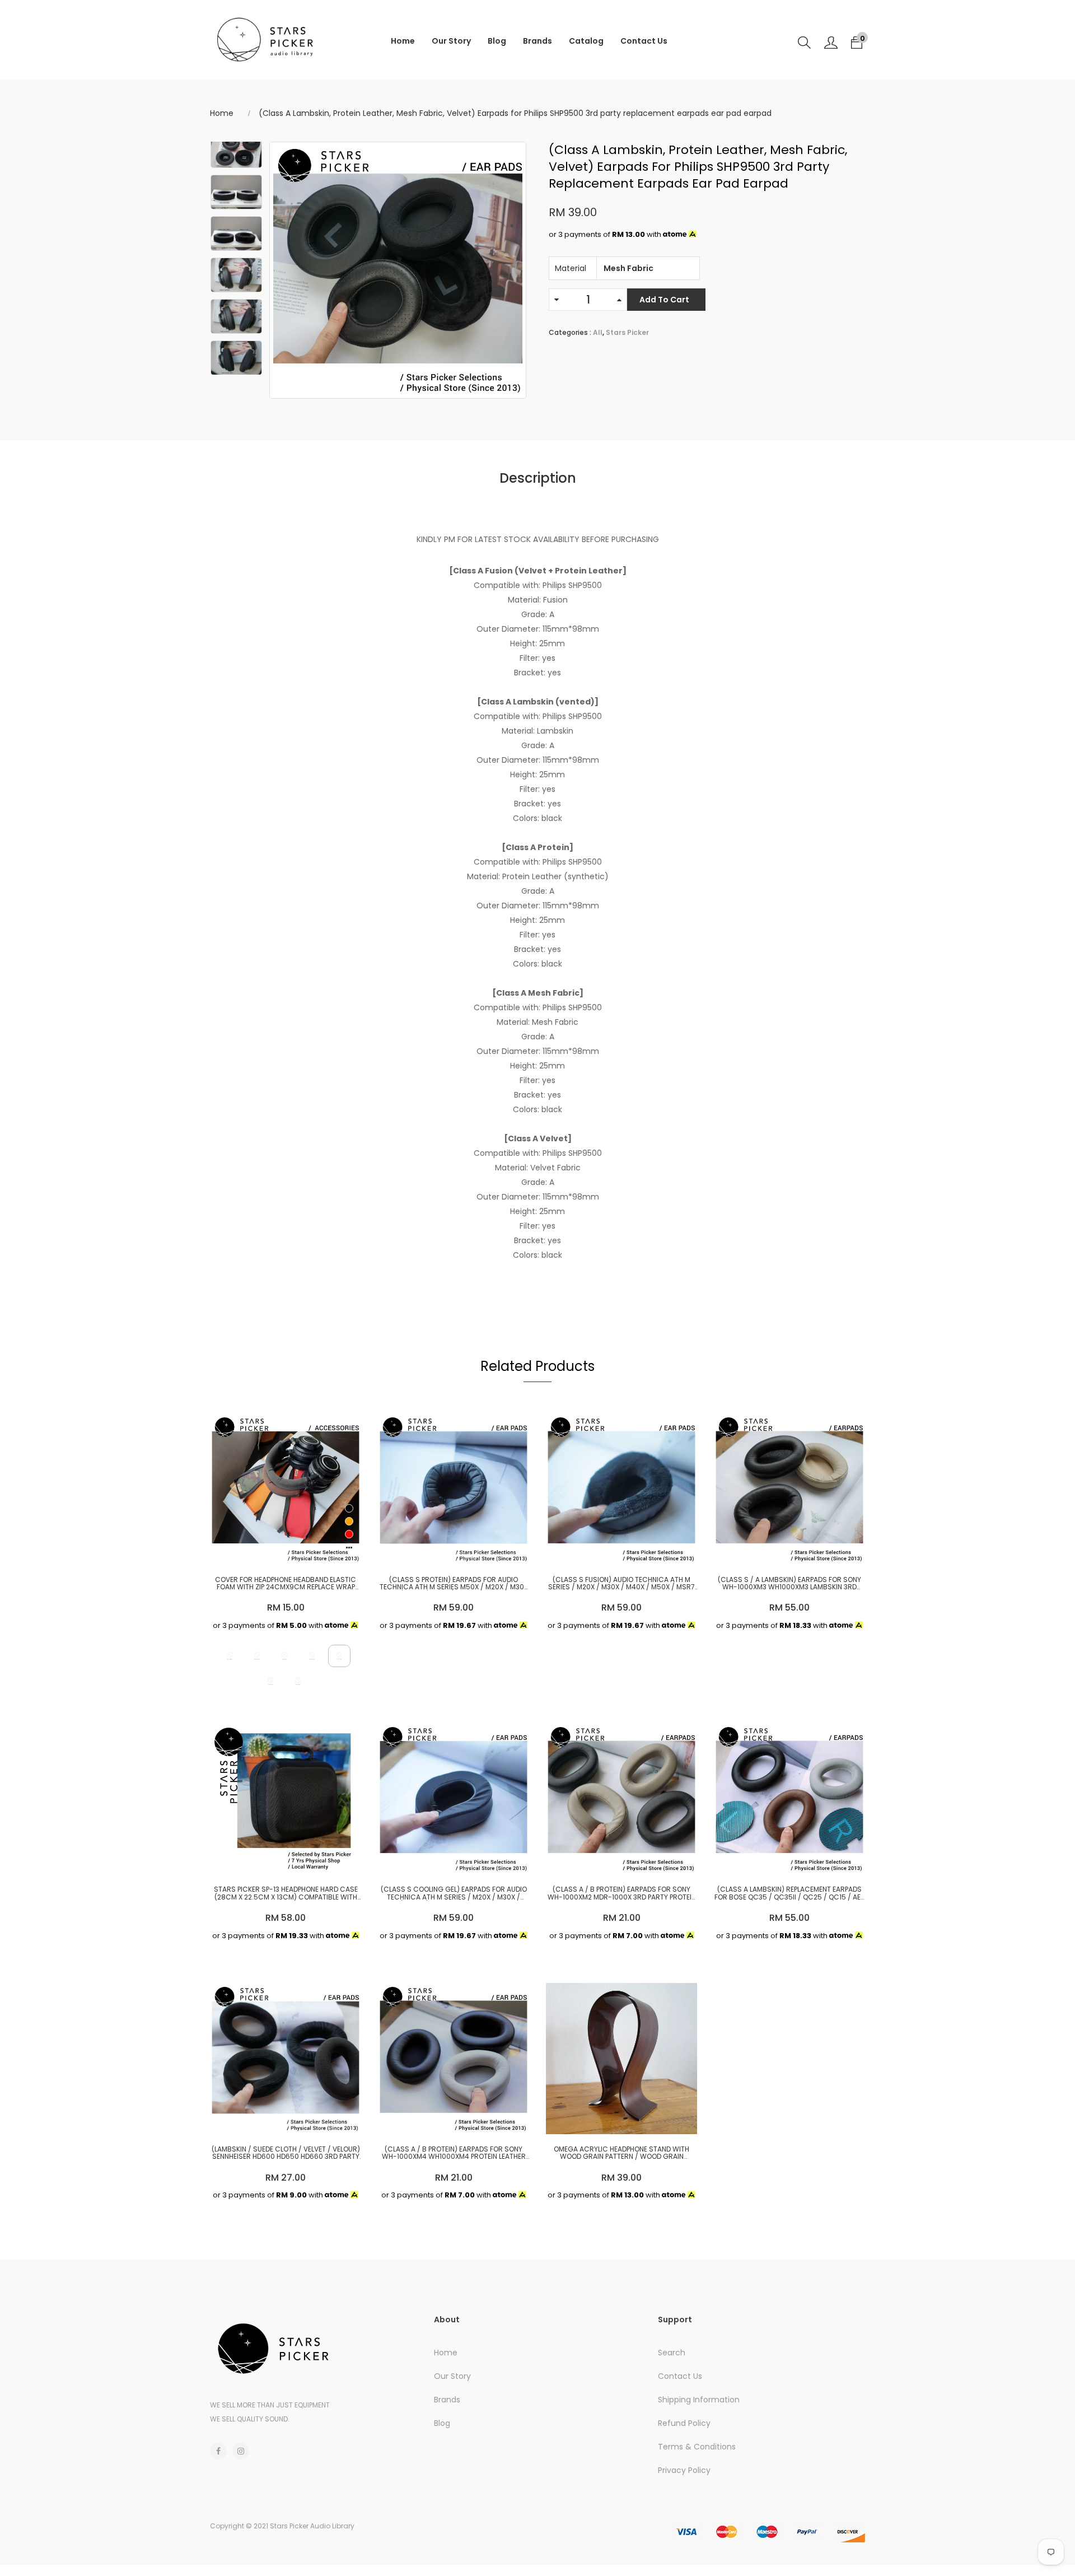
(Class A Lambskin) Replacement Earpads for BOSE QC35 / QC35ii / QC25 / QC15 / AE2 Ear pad (789, 1893)
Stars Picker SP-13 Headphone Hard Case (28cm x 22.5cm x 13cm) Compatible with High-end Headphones (286, 1893)
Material (571, 268)
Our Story (451, 41)
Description (538, 478)
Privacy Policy (684, 2470)
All (598, 332)
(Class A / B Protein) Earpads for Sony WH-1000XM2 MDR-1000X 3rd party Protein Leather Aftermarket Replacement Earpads (621, 1893)
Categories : (570, 332)
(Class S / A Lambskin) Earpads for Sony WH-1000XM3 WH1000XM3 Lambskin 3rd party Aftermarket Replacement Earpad (789, 1583)
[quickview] (283, 1551)
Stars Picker (627, 332)
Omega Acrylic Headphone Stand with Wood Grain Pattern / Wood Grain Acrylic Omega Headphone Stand (621, 2153)
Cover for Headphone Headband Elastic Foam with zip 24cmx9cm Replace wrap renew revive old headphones (286, 1583)
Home (403, 41)
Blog (497, 41)
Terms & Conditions (697, 2447)
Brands (537, 41)
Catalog (586, 41)
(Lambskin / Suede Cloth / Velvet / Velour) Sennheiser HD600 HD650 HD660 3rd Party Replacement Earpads (286, 2153)
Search (672, 2353)
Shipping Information (699, 2400)
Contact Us (644, 41)
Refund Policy (684, 2423)
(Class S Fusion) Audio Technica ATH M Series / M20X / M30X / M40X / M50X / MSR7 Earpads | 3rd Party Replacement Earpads (621, 1583)
